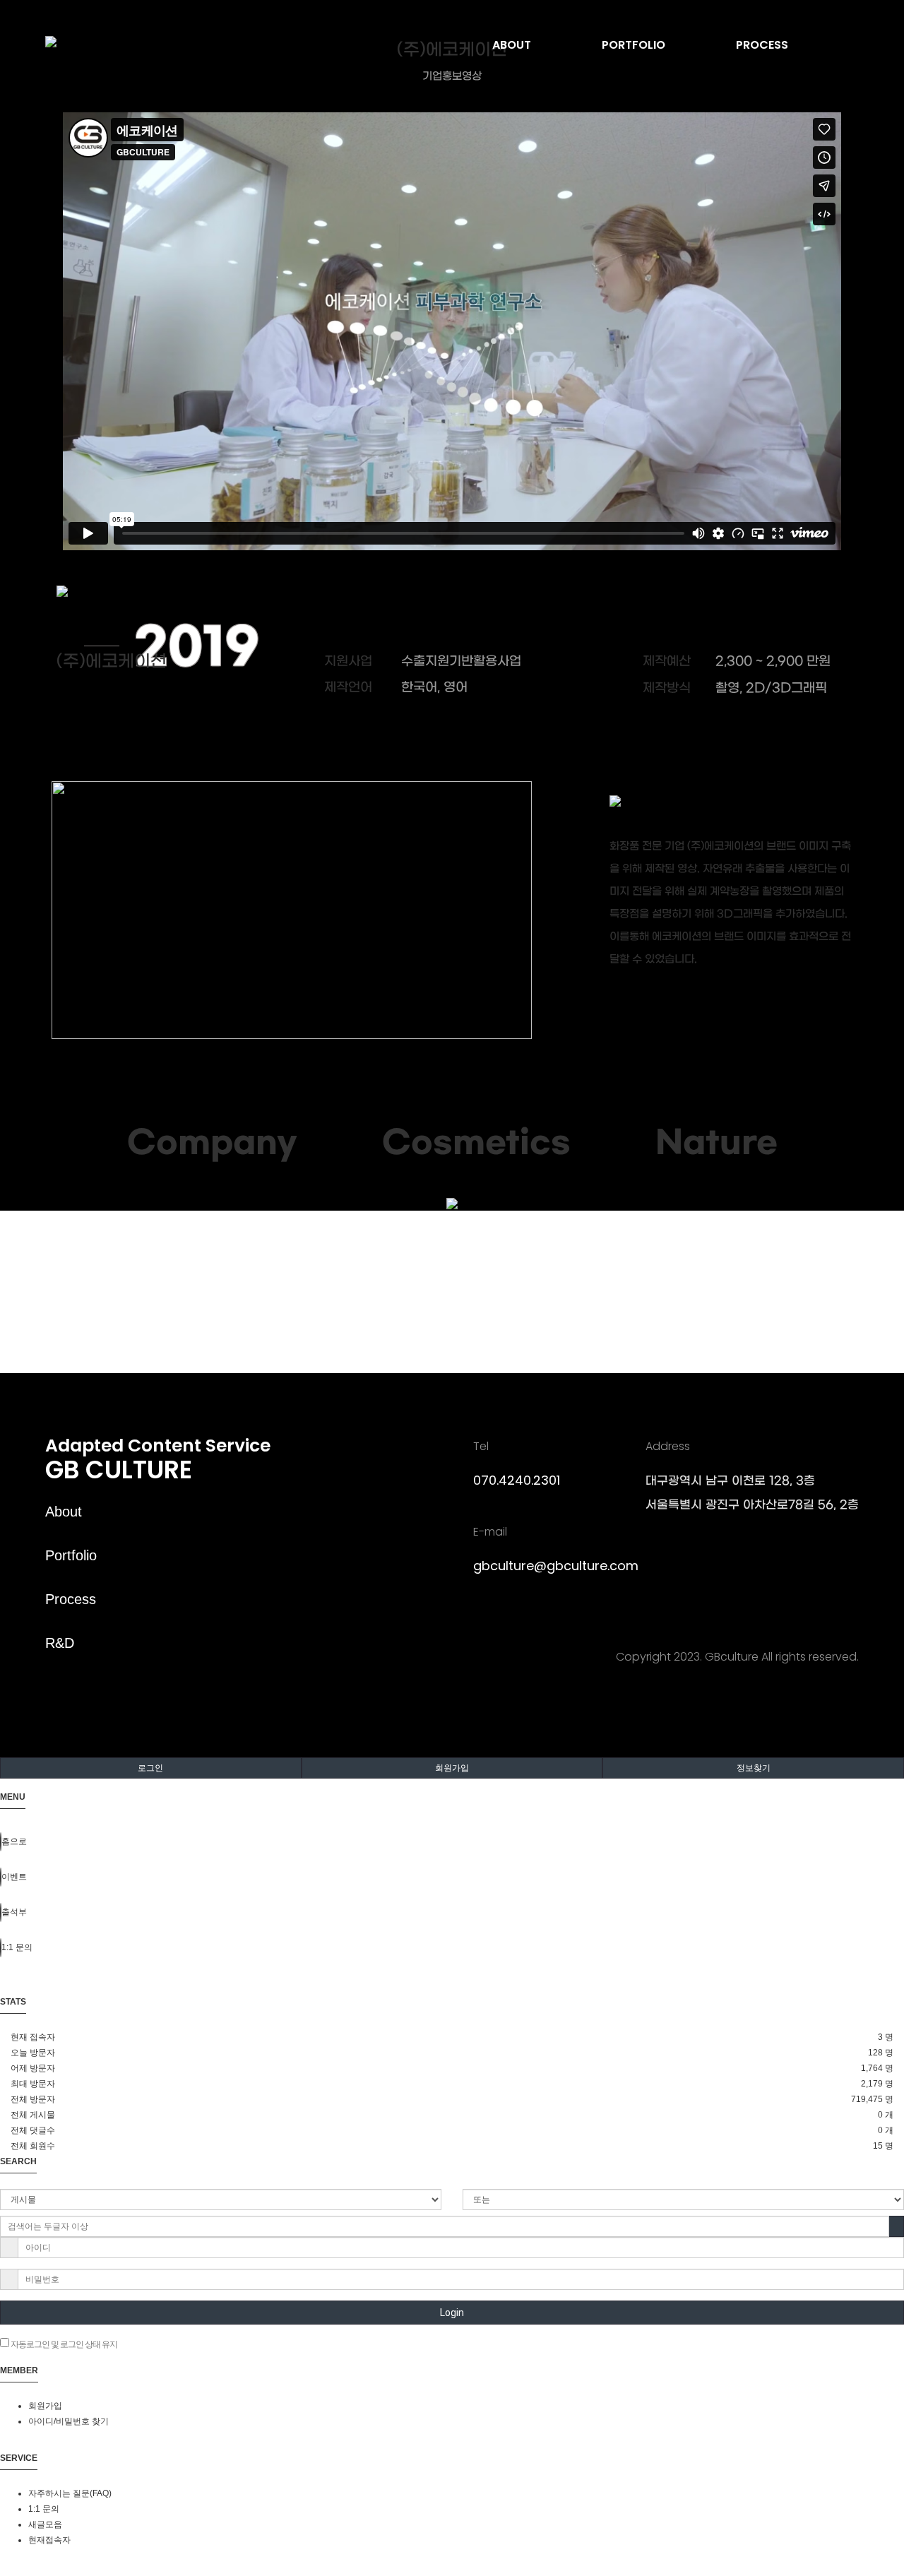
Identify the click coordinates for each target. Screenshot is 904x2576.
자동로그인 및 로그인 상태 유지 (63, 2344)
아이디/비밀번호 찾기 (69, 2421)
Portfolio (71, 1555)
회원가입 (452, 1768)
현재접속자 (49, 2540)
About (64, 1512)
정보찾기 (754, 1768)
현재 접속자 (33, 2037)
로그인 (150, 1768)
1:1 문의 (44, 2509)
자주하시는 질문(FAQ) (70, 2493)
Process (71, 1599)
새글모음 (45, 2524)
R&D (60, 1643)
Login (452, 2313)
